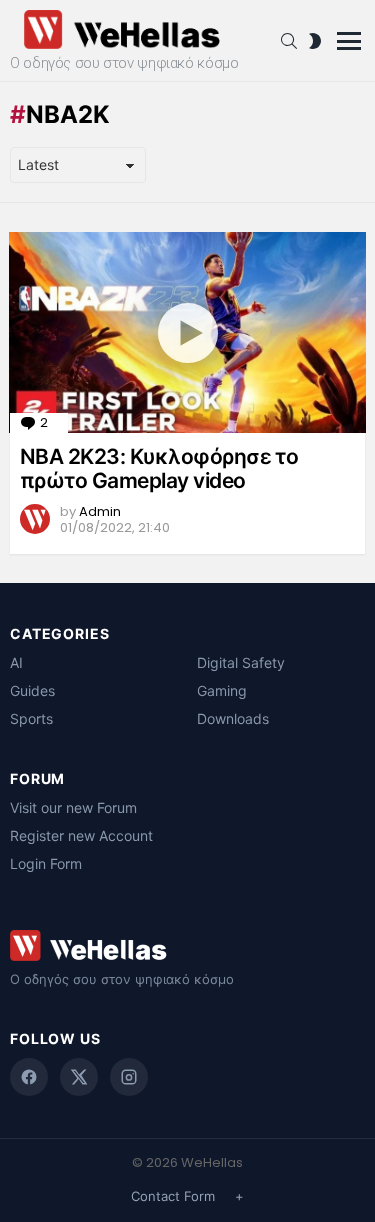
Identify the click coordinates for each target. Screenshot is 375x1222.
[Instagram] (129, 1077)
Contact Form (173, 1196)
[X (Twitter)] (79, 1077)
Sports (31, 718)
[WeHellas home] (187, 945)
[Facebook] (29, 1077)
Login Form (46, 863)
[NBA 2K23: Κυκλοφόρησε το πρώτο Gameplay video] (187, 332)
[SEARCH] (289, 41)
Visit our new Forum (73, 807)
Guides (32, 690)
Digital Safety (241, 662)
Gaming (222, 690)
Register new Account (81, 835)
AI (16, 662)
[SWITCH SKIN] (315, 41)
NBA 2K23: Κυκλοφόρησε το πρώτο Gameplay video (159, 468)
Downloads (233, 718)
